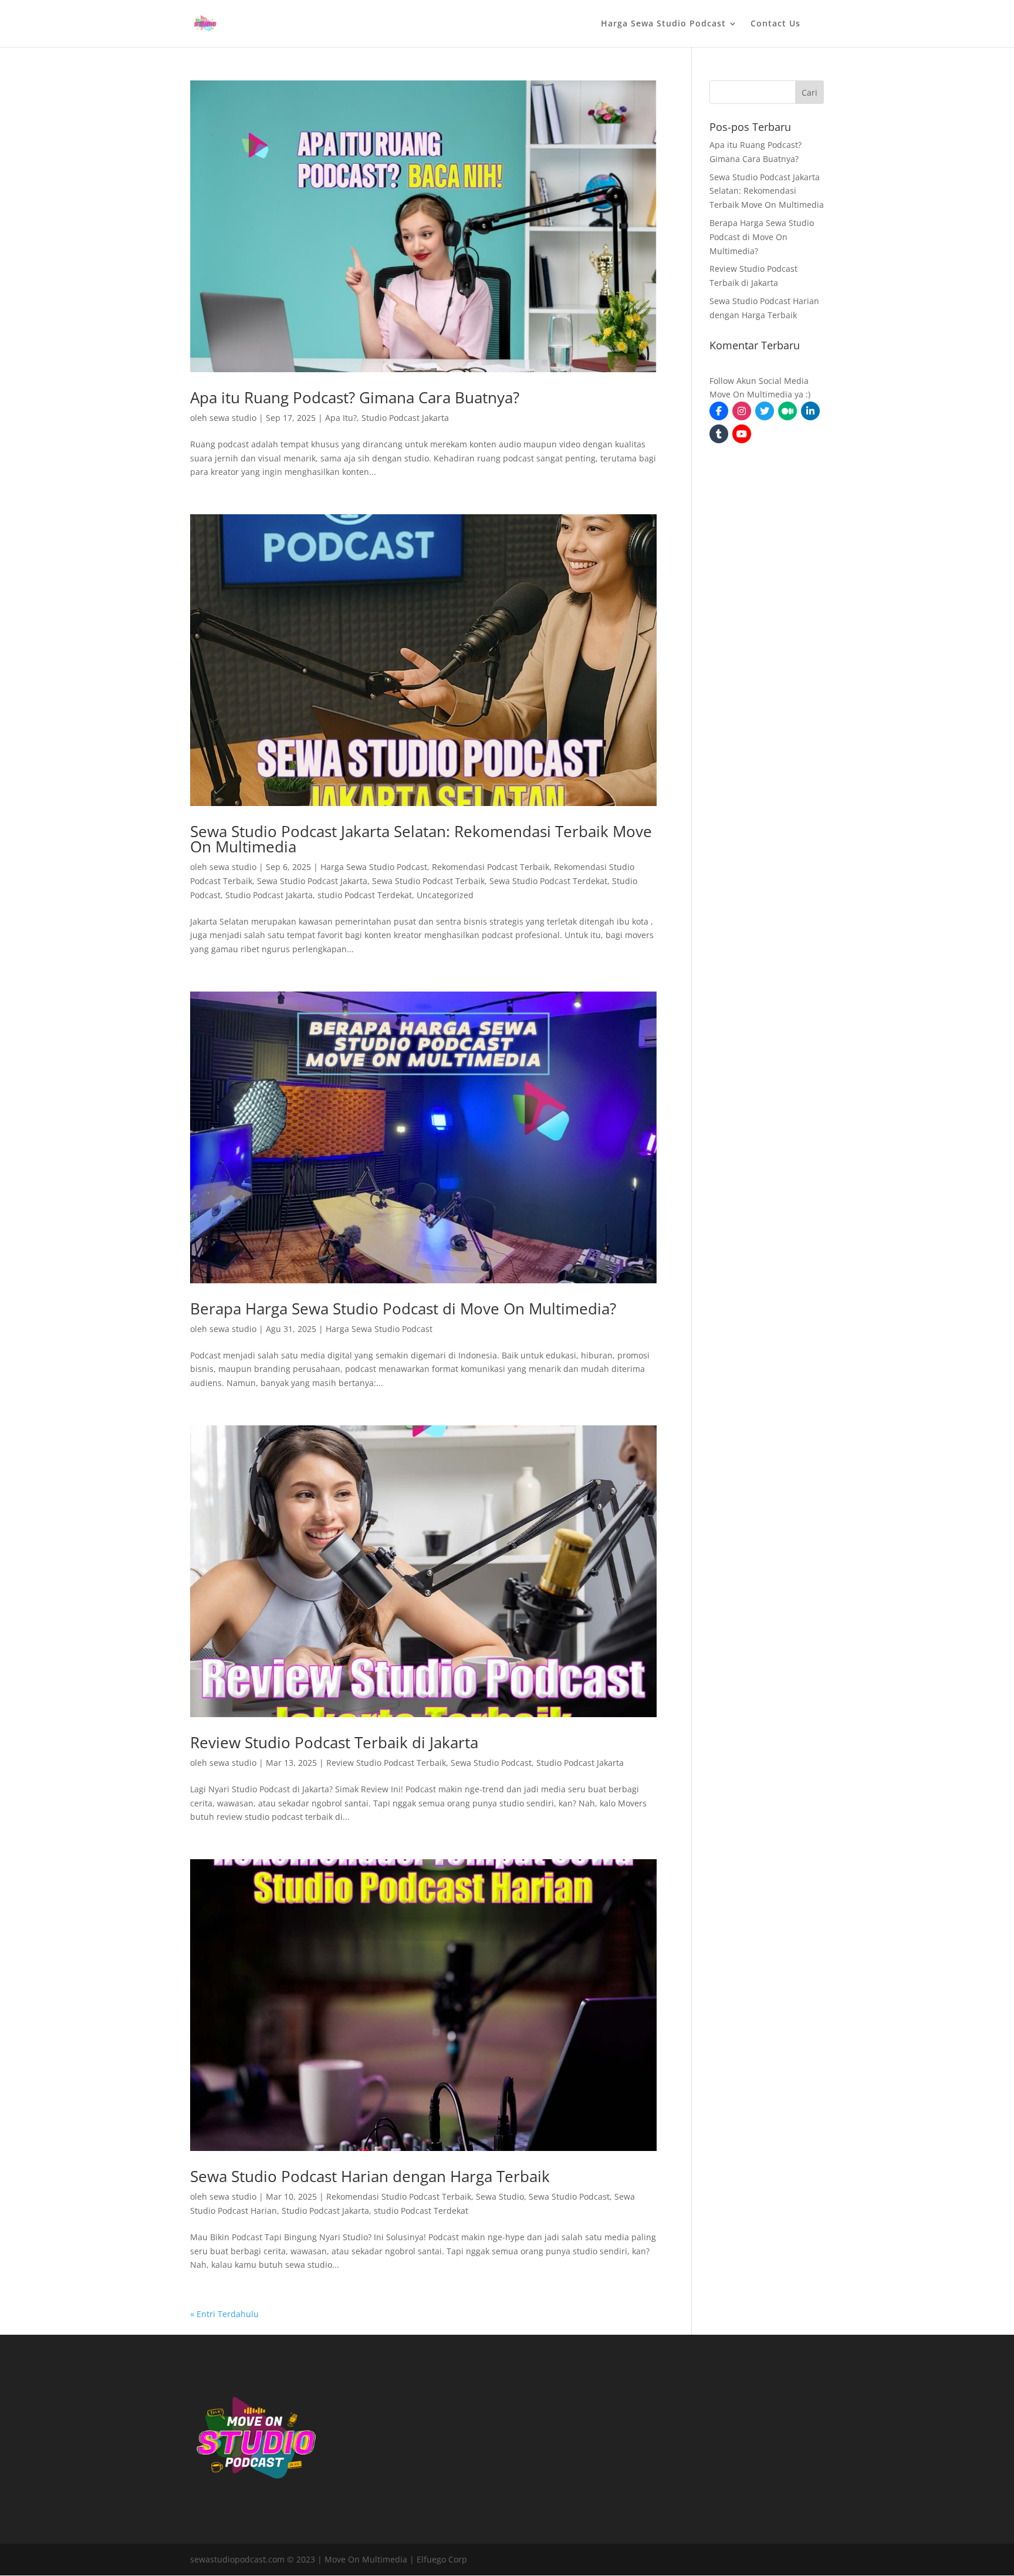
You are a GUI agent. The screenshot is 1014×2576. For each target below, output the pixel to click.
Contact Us (775, 24)
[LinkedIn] (810, 411)
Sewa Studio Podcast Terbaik (428, 881)
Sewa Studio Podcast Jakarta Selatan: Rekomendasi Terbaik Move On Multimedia (421, 839)
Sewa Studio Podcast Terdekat (548, 881)
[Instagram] (742, 411)
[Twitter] (765, 411)
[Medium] (787, 411)
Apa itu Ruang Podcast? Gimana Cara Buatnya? (355, 397)
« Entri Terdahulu (224, 2314)
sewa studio (233, 418)
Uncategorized (445, 895)
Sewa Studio (500, 2196)
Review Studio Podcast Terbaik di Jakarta (334, 1742)
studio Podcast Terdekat (365, 895)
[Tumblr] (719, 434)
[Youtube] (742, 434)
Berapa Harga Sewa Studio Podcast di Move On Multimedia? (403, 1309)
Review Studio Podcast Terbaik (386, 1763)
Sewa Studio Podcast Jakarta (312, 881)
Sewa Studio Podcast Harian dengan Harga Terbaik (370, 2176)
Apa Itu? (341, 418)
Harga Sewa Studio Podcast (663, 24)
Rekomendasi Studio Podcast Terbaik (399, 2196)
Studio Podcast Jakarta (405, 418)
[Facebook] (719, 411)
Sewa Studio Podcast (491, 1763)
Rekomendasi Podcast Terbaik (491, 867)
